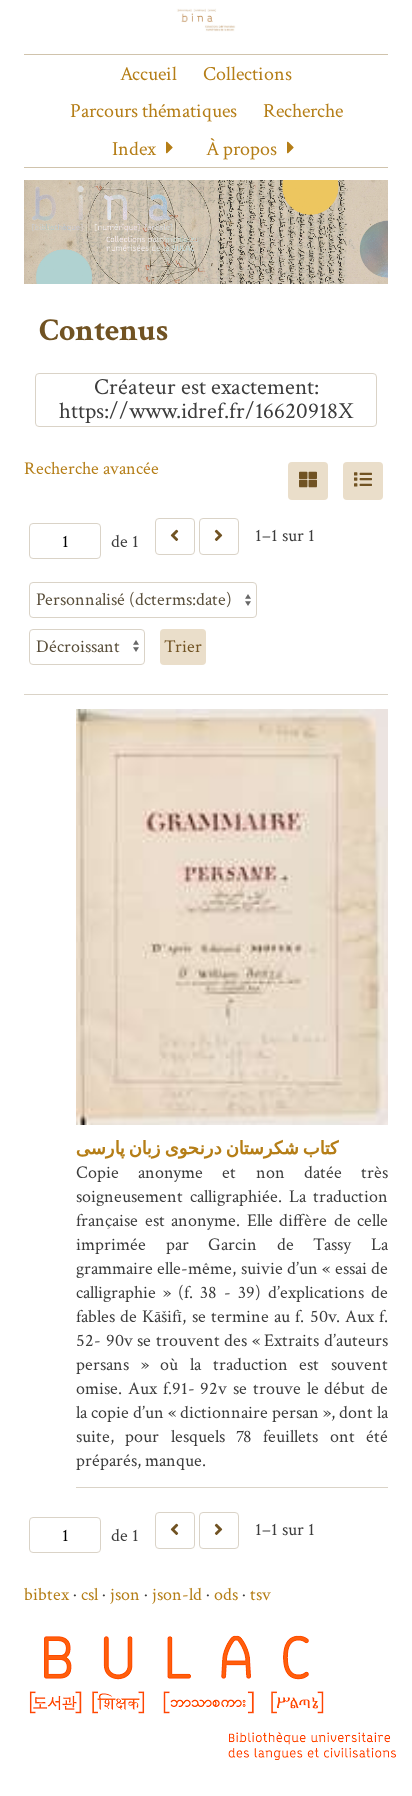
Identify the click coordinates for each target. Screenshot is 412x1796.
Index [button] (134, 149)
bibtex (46, 1594)
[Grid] (308, 481)
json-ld (177, 1594)
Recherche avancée (91, 468)
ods (226, 1594)
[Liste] (363, 481)
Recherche (303, 111)
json (125, 1594)
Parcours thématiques (153, 111)
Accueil (148, 74)
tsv (260, 1594)
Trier (183, 646)
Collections (247, 74)
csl (89, 1594)
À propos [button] (241, 149)
